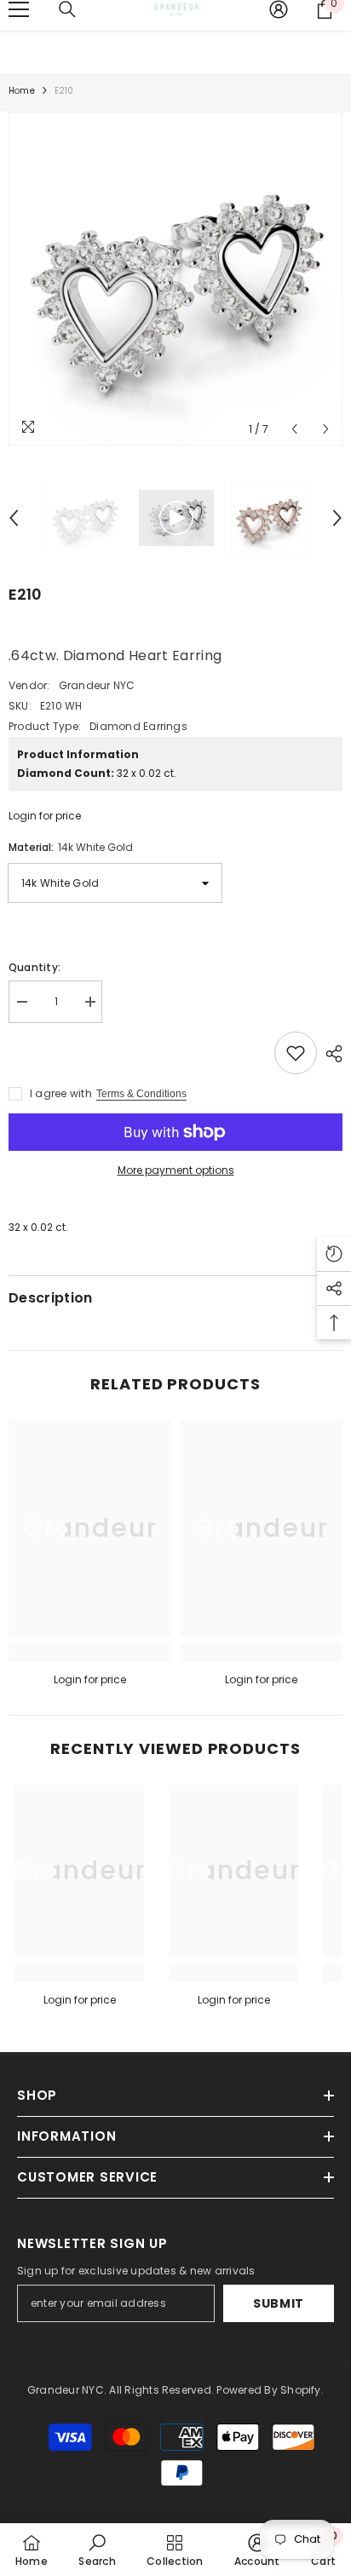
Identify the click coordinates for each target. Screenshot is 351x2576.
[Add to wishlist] (296, 1053)
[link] (90, 1653)
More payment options (176, 1170)
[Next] (326, 429)
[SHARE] (330, 1054)
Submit (279, 2303)
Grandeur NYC (97, 685)
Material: (71, 847)
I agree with (61, 1093)
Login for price (45, 816)
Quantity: (35, 967)
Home (22, 91)
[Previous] (294, 429)
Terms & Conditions (141, 1094)
